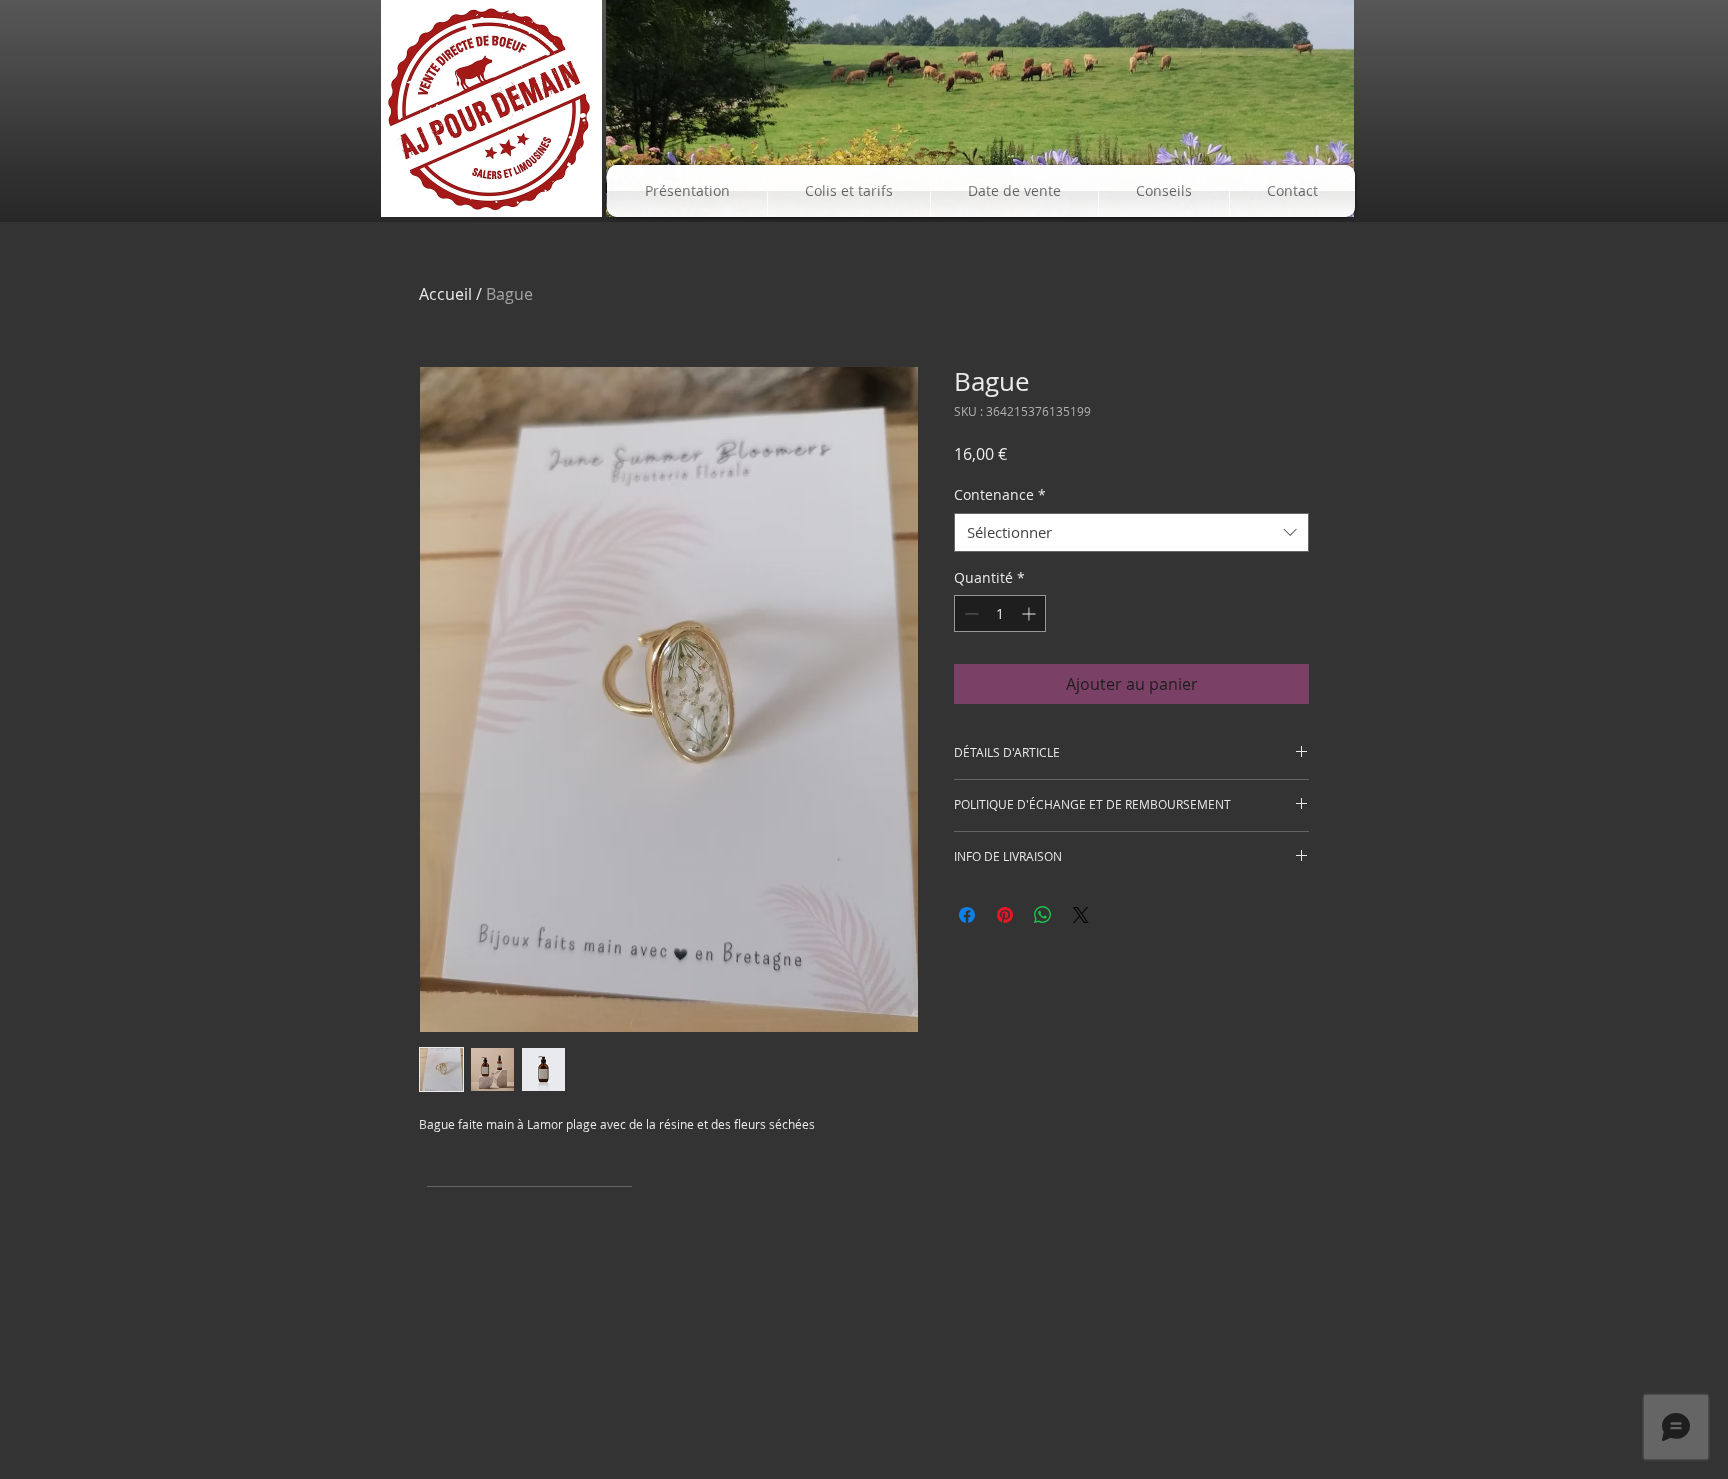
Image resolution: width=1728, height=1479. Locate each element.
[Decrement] (969, 613)
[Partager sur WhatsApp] (1043, 915)
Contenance (1000, 494)
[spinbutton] (1000, 613)
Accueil (445, 294)
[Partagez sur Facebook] (967, 915)
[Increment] (1030, 613)
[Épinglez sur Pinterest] (1005, 915)
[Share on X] (1081, 915)
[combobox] (1131, 532)
